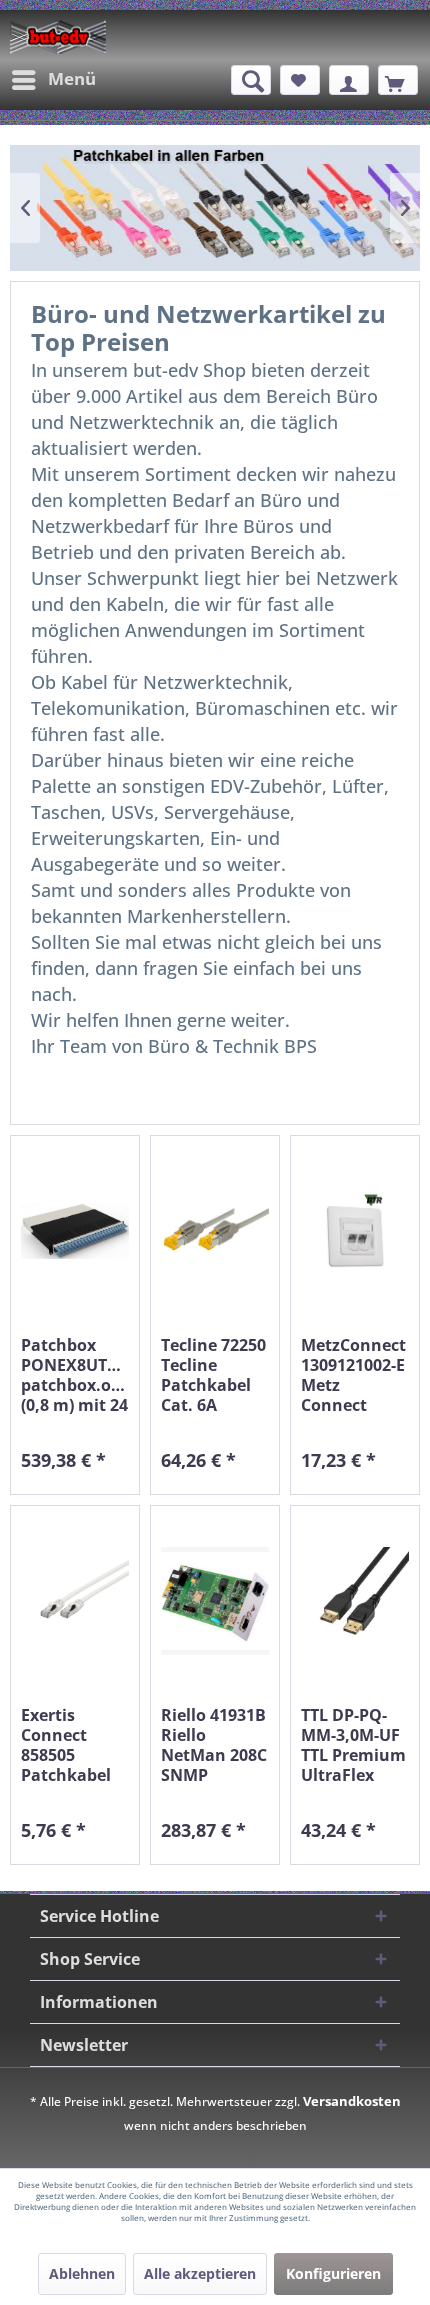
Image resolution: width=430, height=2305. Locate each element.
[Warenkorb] (398, 80)
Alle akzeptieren (200, 2273)
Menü (72, 78)
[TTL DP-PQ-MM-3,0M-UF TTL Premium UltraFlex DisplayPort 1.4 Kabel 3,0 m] (355, 1600)
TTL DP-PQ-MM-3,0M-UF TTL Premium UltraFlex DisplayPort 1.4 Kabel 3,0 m (353, 1745)
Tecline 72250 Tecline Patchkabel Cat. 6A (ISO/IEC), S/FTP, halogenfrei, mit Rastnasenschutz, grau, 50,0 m (215, 1375)
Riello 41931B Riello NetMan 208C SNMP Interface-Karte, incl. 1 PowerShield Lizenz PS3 (214, 1745)
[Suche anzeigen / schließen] (251, 80)
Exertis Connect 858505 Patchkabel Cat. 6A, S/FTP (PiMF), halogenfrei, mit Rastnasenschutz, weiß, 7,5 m (75, 1745)
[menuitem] (53, 80)
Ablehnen (82, 2273)
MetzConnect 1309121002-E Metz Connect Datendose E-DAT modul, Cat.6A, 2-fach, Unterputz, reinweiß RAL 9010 (354, 1375)
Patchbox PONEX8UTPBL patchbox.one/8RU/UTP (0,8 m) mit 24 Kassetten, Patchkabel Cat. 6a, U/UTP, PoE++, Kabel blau (75, 1375)
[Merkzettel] (300, 80)
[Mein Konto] (349, 80)
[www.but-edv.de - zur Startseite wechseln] (58, 37)
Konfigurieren (333, 2273)
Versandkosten (352, 2101)
